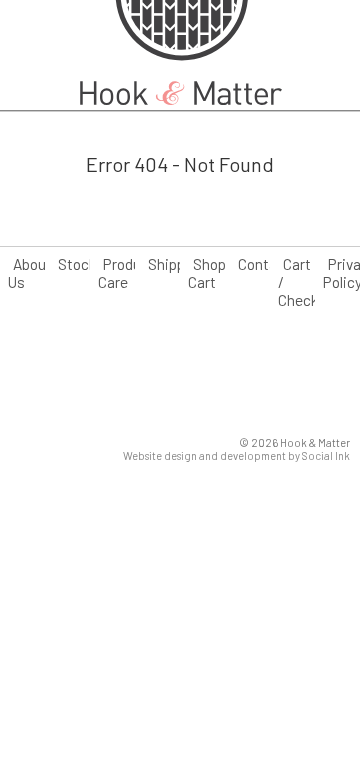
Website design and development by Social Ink (236, 455)
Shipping (176, 264)
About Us (30, 273)
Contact (264, 264)
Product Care (126, 273)
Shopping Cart (221, 273)
